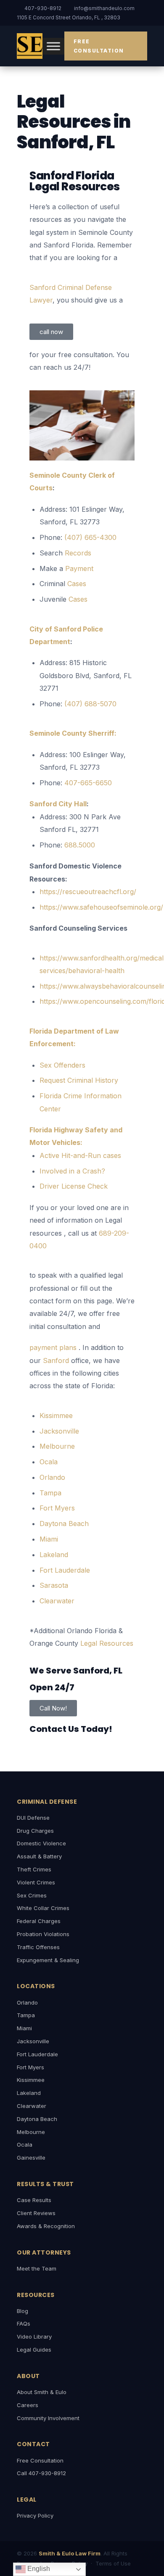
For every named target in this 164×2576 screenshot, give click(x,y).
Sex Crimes (32, 1895)
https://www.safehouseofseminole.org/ (101, 907)
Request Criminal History (79, 1080)
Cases (77, 584)
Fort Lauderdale (37, 2054)
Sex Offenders (62, 1065)
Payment (79, 568)
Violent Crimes (36, 1882)
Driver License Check (74, 1186)
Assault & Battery (39, 1856)
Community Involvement (48, 2418)
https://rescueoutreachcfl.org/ (88, 892)
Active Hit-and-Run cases (80, 1155)
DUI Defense (33, 1818)
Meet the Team (37, 2268)
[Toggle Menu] (53, 46)
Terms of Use (113, 2563)
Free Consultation (99, 46)
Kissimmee (31, 2080)
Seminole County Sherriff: (73, 733)
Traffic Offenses (38, 1947)
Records (78, 553)
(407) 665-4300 (90, 537)
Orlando (27, 2002)
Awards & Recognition (46, 2226)
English (38, 2569)
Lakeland (29, 2093)
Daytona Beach (37, 2119)
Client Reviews (36, 2213)
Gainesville (31, 2158)
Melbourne (31, 2132)
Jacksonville (33, 2041)
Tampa (26, 2015)
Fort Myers (30, 2067)
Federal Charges (39, 1921)
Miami (24, 2028)
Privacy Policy (35, 2515)
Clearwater (32, 2106)
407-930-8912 (43, 8)
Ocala (25, 2144)
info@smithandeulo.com (104, 8)
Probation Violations (43, 1934)
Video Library (34, 2337)
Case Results (34, 2200)
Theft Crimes (34, 1869)
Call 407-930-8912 (41, 2473)
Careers (28, 2405)
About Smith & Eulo (42, 2392)
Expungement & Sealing (48, 1960)
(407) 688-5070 (90, 704)
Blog (22, 2311)
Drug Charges (35, 1831)
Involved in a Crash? (72, 1171)
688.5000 (80, 845)
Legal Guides (34, 2350)
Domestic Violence (41, 1843)
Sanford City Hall (58, 804)
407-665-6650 (88, 783)
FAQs (24, 2323)
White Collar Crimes (43, 1908)
